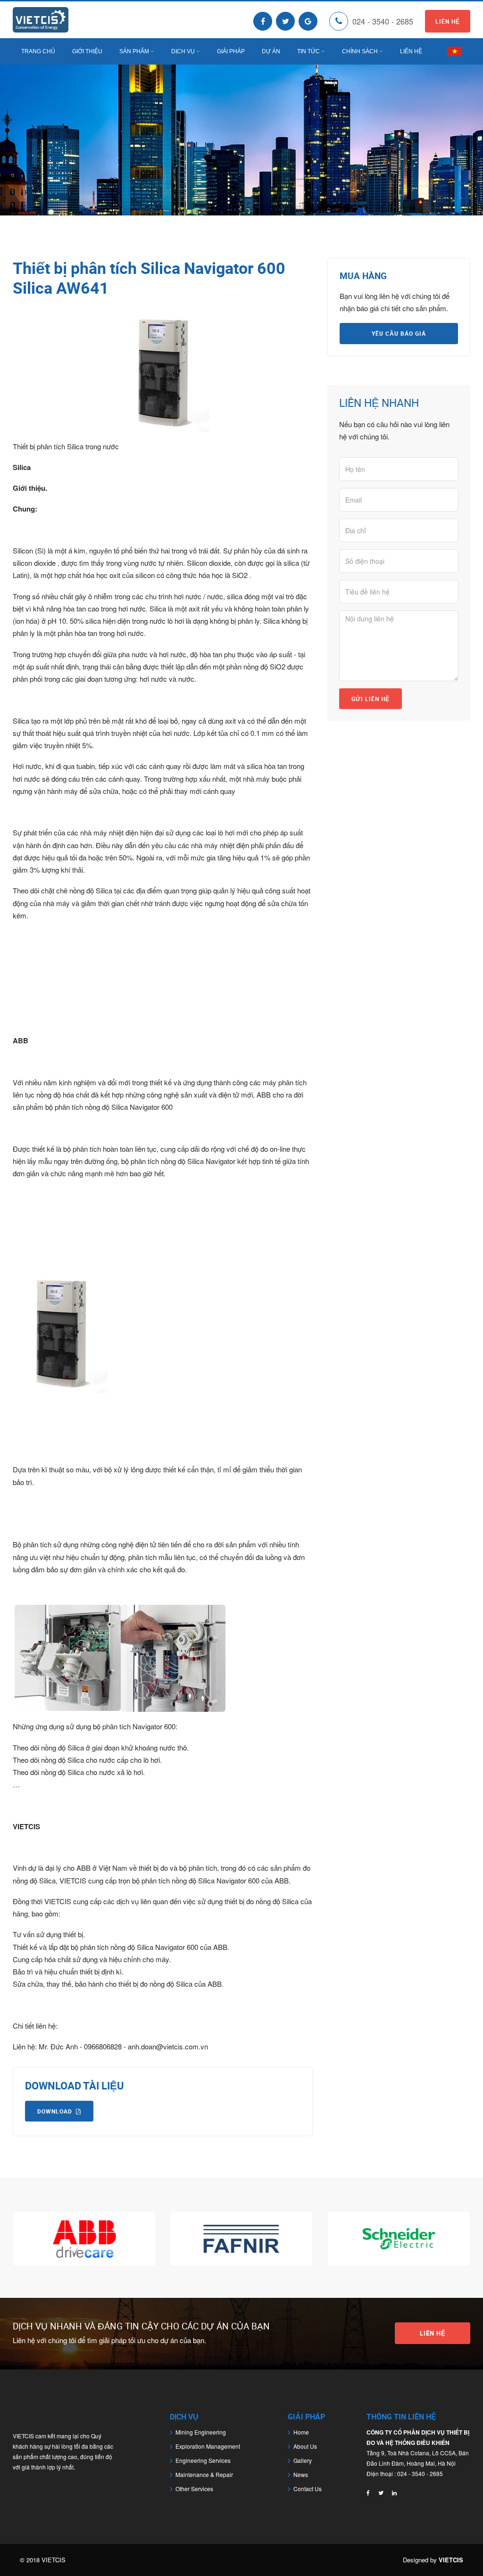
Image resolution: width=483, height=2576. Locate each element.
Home (301, 2432)
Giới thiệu (87, 51)
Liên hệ (448, 21)
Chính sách (360, 51)
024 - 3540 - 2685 (383, 21)
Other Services (194, 2489)
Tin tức (308, 51)
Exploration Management (208, 2446)
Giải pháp (231, 51)
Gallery (303, 2460)
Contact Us (308, 2489)
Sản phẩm (134, 51)
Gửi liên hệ (371, 699)
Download (55, 2111)
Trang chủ (38, 51)
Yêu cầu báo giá (399, 333)
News (301, 2474)
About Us (305, 2446)
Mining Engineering (201, 2432)
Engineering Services (203, 2460)
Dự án (271, 51)
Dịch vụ (183, 51)
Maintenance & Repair (204, 2474)
